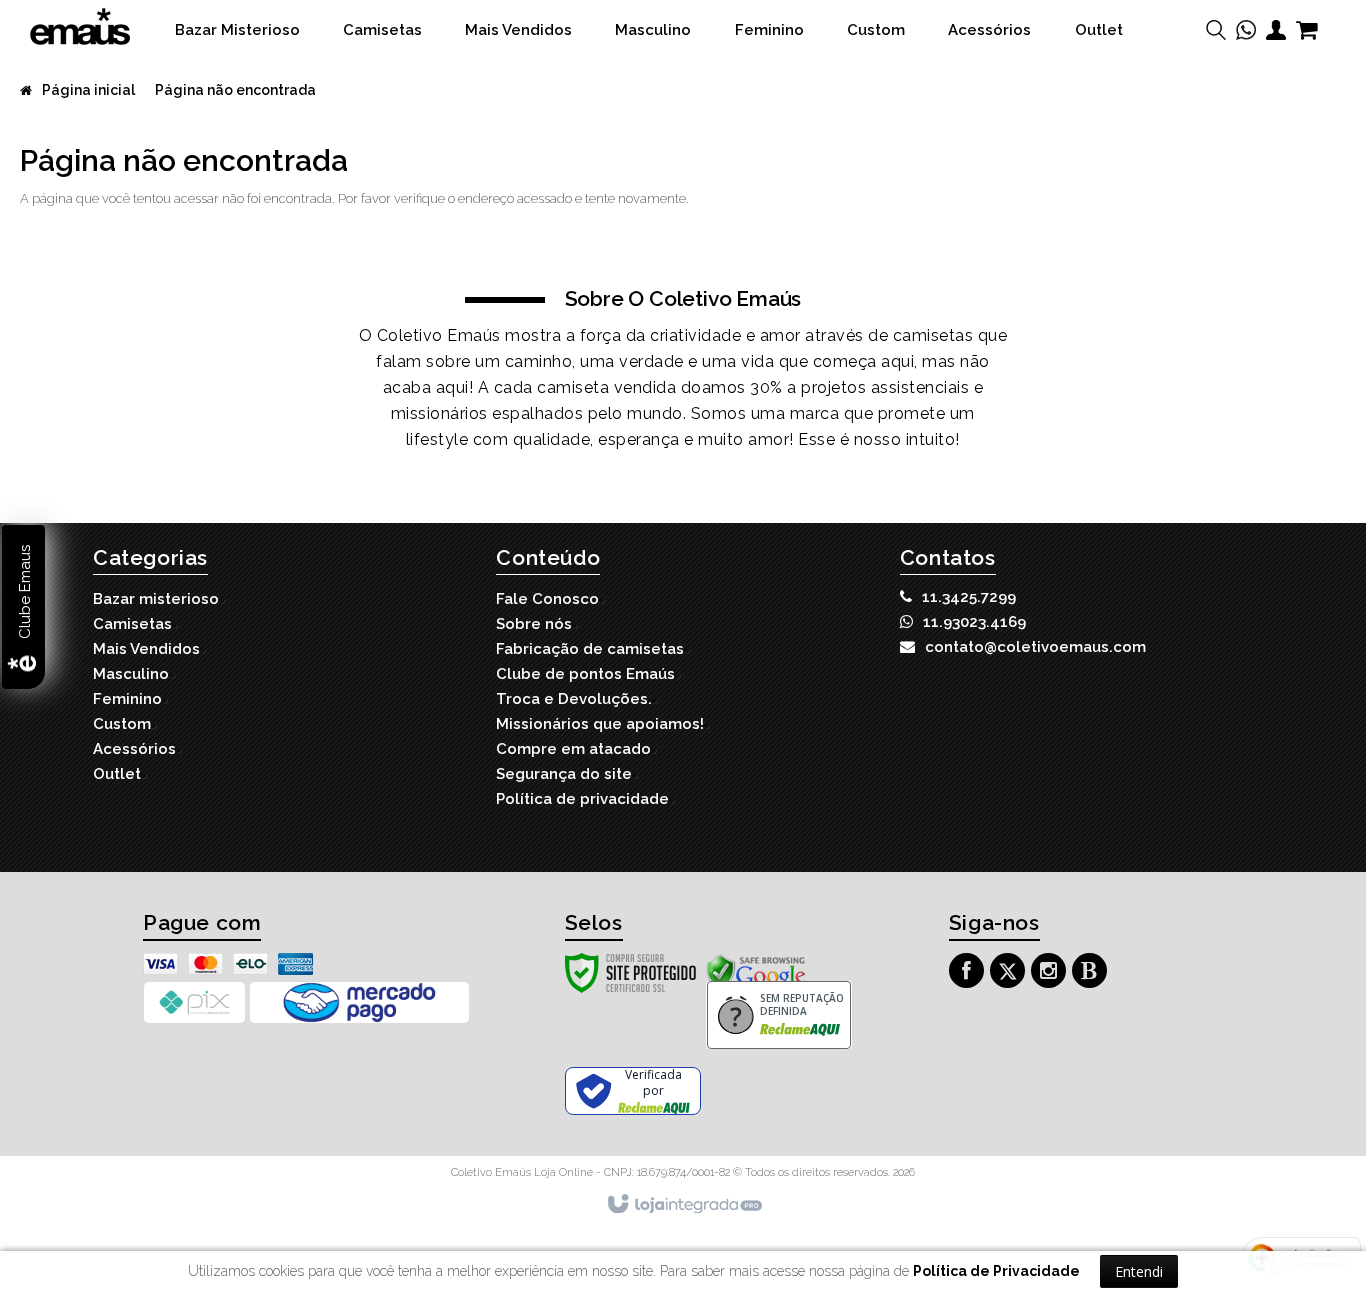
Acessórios (134, 749)
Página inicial (88, 90)
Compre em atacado (573, 749)
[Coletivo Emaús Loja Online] (80, 26)
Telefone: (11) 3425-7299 (969, 597)
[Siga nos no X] (1010, 973)
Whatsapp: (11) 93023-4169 (974, 622)
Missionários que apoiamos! (600, 724)
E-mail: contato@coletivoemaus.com (1035, 647)
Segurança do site (564, 774)
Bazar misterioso (156, 599)
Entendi (1139, 1271)
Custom (122, 724)
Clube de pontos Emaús (585, 674)
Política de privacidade (582, 799)
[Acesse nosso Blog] (1092, 973)
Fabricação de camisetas (590, 649)
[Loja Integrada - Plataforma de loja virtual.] (683, 1205)
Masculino (131, 674)
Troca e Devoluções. (574, 699)
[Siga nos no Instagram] (1051, 973)
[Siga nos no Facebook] (969, 973)
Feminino (127, 699)
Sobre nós (534, 624)
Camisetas (132, 624)
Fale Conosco (547, 599)
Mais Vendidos (146, 649)
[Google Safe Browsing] (756, 971)
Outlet (117, 774)
